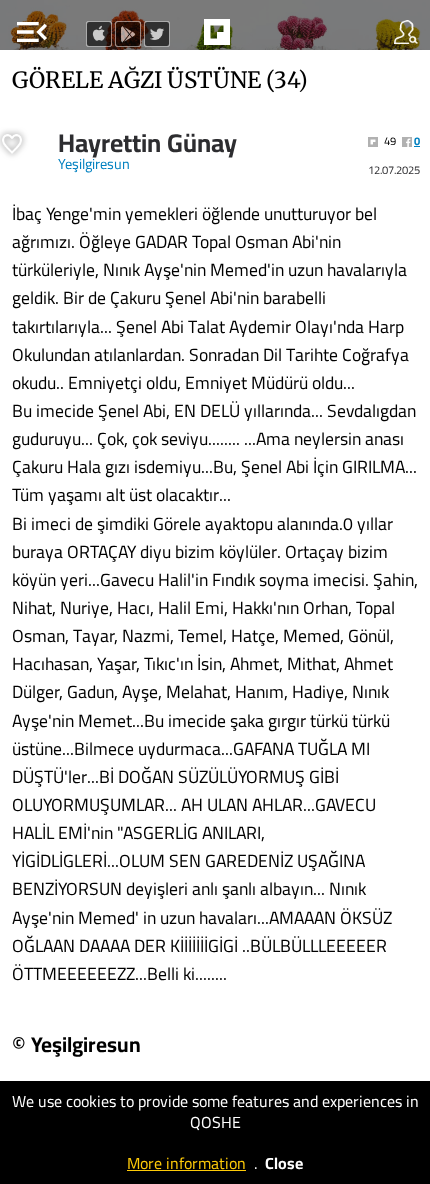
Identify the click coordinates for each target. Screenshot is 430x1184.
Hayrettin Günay (147, 143)
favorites (171, 38)
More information (186, 1163)
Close (284, 1163)
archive (259, 38)
